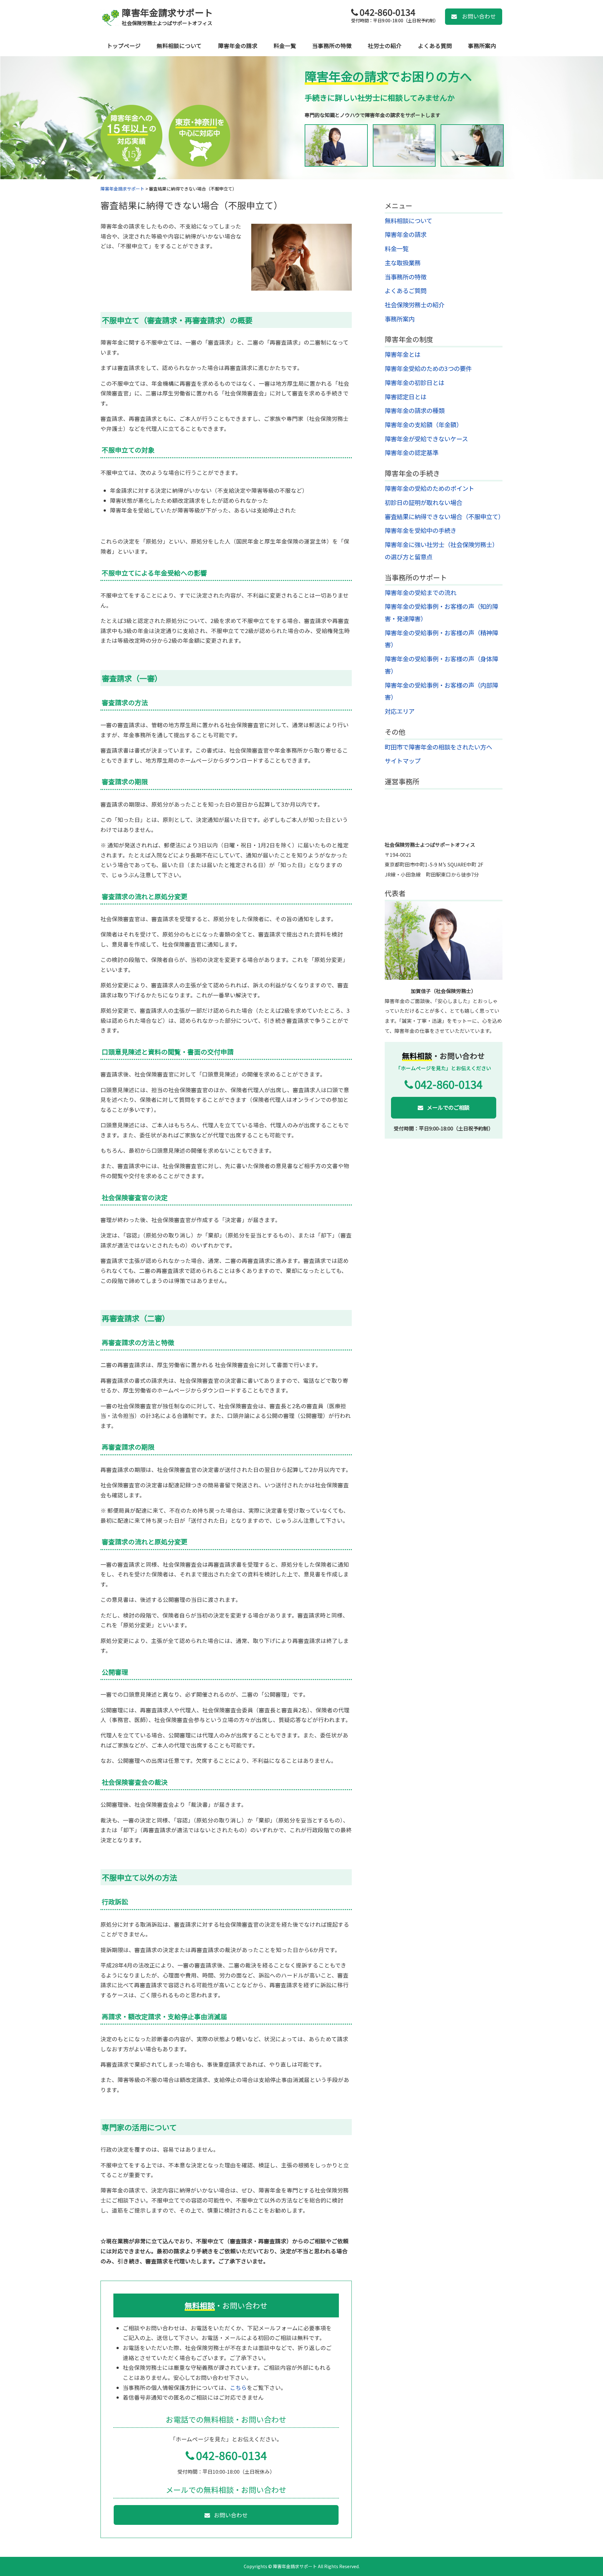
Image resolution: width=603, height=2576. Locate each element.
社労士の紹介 (385, 46)
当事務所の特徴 (332, 46)
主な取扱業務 (403, 263)
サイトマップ (403, 761)
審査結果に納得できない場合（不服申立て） (192, 205)
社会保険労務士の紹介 (415, 305)
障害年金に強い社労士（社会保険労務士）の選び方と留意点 (441, 551)
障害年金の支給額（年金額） (424, 425)
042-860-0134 (231, 2455)
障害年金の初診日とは (415, 383)
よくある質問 (435, 46)
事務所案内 (482, 46)
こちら (238, 2388)
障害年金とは (403, 354)
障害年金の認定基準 (412, 453)
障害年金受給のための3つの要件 (428, 368)
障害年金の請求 (238, 46)
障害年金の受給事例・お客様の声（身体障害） (441, 665)
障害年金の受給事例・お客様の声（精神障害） (441, 639)
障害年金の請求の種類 (415, 411)
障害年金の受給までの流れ (421, 593)
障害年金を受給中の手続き (421, 530)
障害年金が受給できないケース (426, 439)
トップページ (124, 46)
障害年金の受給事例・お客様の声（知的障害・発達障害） (441, 612)
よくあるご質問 (406, 291)
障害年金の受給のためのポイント (429, 488)
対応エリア (400, 711)
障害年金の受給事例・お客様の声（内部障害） (441, 691)
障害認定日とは (406, 397)
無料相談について (179, 46)
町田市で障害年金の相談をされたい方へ (438, 747)
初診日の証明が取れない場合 (424, 502)
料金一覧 (285, 46)
